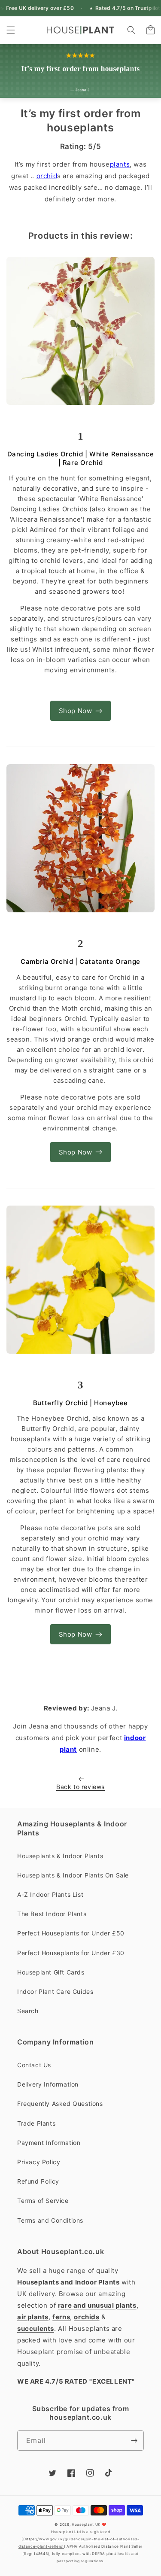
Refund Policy (38, 2181)
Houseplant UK (86, 2524)
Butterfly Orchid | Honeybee (80, 1403)
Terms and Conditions (50, 2220)
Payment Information (49, 2143)
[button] (11, 30)
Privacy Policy (39, 2162)
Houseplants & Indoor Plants (60, 1856)
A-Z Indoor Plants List (50, 1894)
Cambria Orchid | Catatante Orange (80, 961)
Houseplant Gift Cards (51, 1972)
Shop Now (76, 711)
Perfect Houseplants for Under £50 (71, 1933)
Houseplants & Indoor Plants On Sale (73, 1875)
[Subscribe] (134, 2441)
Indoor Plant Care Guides (55, 1991)
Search (28, 2011)
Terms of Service (43, 2201)
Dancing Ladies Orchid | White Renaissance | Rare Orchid (81, 458)
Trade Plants (36, 2123)
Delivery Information (48, 2084)
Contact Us (34, 2065)
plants (120, 164)
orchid (47, 176)
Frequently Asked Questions (60, 2104)
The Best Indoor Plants (52, 1914)
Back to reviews (80, 1787)
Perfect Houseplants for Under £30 (71, 1953)
